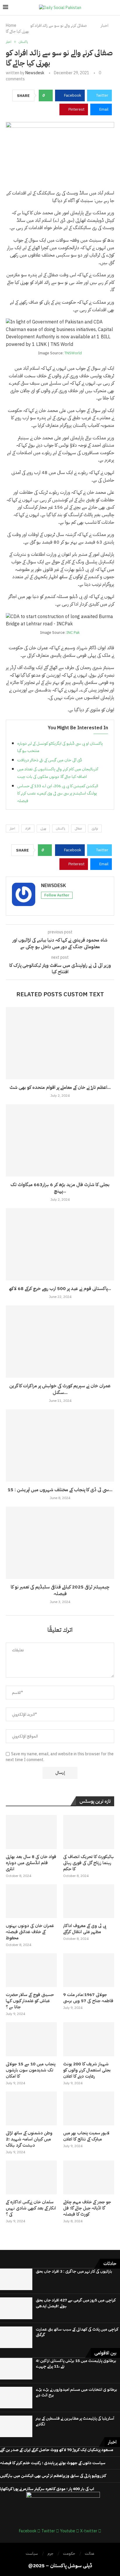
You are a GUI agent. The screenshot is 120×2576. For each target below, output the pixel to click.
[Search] (114, 8)
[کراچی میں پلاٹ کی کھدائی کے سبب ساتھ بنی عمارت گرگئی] (16, 2337)
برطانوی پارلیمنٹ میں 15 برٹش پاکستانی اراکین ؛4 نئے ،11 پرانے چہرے (76, 2364)
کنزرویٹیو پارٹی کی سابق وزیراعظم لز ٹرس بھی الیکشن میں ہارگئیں (53, 2476)
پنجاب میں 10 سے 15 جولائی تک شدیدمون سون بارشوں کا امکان (31, 2070)
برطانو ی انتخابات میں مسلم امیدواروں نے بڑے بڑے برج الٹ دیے (76, 2392)
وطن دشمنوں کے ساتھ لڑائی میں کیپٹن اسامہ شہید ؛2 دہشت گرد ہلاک (29, 2139)
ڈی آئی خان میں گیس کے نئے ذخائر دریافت (50, 760)
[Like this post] (48, 95)
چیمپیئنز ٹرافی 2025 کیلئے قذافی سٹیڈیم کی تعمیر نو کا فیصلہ (60, 1590)
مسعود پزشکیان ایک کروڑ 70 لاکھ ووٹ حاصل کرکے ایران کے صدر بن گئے (57, 2450)
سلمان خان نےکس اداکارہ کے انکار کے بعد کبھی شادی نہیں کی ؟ (31, 2208)
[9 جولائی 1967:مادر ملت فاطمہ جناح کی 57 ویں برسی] (89, 1970)
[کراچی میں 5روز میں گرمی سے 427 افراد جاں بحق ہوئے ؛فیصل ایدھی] (16, 2308)
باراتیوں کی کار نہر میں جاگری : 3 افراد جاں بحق (74, 2271)
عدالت (90, 2553)
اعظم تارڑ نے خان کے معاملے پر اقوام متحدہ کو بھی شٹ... (60, 1087)
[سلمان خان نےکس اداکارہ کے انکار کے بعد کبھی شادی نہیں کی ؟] (31, 2178)
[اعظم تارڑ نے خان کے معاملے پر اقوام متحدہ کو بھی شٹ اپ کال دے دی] (60, 1043)
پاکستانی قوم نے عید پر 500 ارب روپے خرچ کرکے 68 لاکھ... (60, 1289)
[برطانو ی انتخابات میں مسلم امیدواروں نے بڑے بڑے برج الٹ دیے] (16, 2398)
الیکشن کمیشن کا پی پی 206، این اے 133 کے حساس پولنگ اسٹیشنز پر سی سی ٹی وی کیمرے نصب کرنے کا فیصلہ (58, 793)
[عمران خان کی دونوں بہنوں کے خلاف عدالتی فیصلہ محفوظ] (31, 1901)
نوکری (95, 828)
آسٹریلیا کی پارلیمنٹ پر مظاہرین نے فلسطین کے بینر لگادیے (75, 2421)
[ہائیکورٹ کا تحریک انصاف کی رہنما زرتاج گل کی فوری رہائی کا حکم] (89, 1832)
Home (11, 25)
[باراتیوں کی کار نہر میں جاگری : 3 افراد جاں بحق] (16, 2279)
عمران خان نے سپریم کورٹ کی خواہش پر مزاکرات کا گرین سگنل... (60, 1389)
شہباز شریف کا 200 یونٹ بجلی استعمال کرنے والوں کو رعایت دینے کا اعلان (87, 2070)
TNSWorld (73, 353)
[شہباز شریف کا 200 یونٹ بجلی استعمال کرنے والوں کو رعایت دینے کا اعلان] (89, 2039)
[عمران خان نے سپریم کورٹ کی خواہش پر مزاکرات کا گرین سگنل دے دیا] (60, 1342)
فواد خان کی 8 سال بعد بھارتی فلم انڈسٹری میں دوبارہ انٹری (31, 1863)
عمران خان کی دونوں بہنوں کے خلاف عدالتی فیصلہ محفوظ (30, 1932)
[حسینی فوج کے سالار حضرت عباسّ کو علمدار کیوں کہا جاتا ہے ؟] (31, 1970)
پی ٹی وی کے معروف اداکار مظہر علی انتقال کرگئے (85, 1929)
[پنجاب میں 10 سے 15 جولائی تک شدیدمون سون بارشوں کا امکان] (31, 2039)
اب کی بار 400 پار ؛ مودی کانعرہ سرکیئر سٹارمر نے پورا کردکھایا (47, 2489)
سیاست (32, 2553)
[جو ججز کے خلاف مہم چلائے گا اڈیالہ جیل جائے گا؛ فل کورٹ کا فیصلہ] (89, 2178)
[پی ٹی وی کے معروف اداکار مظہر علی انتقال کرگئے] (89, 1901)
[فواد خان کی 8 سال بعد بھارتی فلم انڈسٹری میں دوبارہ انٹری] (31, 1832)
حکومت (69, 2553)
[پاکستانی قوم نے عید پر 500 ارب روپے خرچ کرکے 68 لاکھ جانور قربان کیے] (60, 1244)
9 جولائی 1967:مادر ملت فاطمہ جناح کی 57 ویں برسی (88, 1998)
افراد (28, 828)
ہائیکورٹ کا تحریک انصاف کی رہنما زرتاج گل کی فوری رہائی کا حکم (89, 1863)
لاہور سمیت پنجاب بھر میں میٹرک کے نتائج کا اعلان (86, 2136)
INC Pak (73, 632)
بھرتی (43, 828)
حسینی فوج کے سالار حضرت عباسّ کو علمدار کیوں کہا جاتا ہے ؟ (30, 2001)
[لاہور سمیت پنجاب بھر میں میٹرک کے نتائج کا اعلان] (89, 2109)
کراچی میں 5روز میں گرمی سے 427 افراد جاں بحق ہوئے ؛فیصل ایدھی (76, 2303)
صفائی (78, 828)
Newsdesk (35, 73)
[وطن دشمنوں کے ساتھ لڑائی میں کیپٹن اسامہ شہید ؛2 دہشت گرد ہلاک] (31, 2109)
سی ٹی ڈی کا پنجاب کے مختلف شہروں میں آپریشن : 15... (60, 1490)
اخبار (105, 25)
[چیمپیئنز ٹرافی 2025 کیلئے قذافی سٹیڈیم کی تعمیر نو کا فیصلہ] (60, 1543)
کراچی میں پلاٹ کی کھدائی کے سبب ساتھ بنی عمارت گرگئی (77, 2332)
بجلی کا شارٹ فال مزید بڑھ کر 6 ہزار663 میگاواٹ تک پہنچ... (60, 1188)
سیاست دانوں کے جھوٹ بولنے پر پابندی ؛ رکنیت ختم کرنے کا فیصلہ (53, 2463)
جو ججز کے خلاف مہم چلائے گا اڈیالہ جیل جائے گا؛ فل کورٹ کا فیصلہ (87, 2208)
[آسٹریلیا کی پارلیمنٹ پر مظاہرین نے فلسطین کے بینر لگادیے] (16, 2426)
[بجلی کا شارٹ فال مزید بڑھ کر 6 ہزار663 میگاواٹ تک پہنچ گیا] (60, 1140)
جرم (50, 2553)
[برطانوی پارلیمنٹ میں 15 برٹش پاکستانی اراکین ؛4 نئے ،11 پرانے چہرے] (16, 2369)
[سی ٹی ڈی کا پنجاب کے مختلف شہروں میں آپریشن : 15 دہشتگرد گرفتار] (60, 1446)
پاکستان (60, 828)
